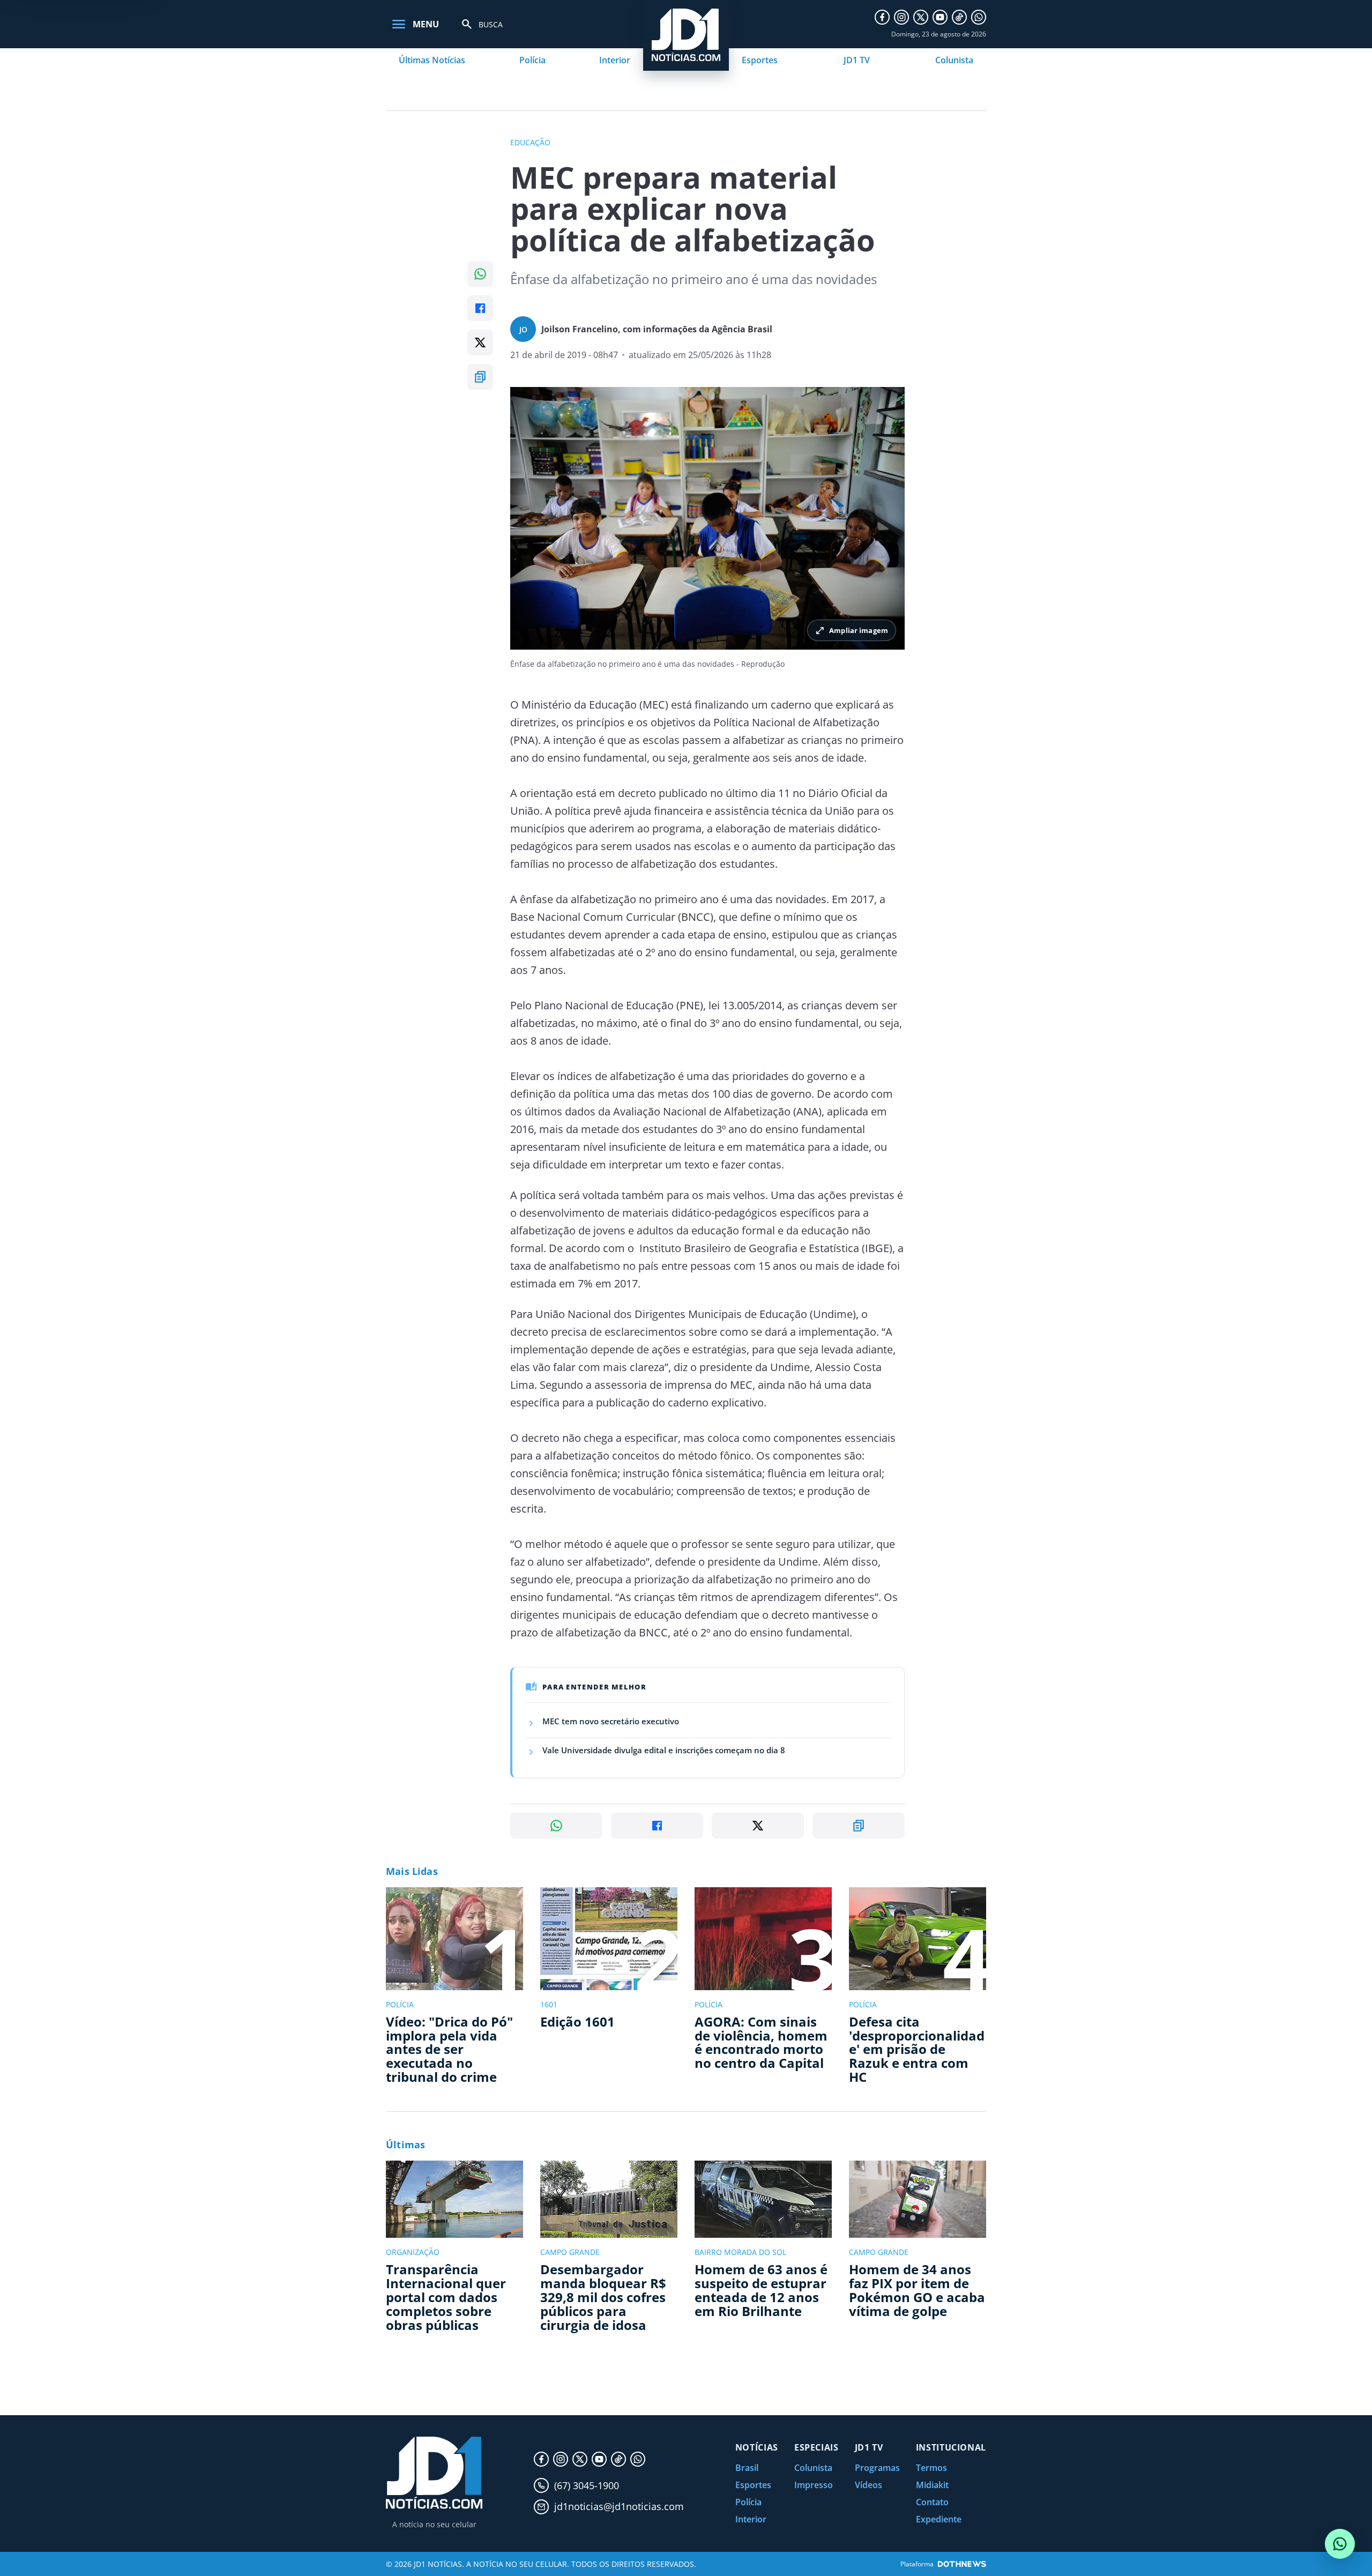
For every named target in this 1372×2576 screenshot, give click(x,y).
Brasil (747, 2468)
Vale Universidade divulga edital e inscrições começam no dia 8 (664, 1750)
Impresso (814, 2485)
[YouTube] (940, 17)
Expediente (939, 2519)
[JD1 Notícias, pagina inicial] (434, 2473)
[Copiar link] (480, 377)
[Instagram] (901, 17)
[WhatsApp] (979, 17)
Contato (932, 2502)
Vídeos (868, 2485)
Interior (615, 60)
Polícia (532, 60)
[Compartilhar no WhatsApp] (480, 274)
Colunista (954, 60)
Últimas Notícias (432, 60)
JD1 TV (857, 60)
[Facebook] (882, 17)
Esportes (760, 60)
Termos (931, 2468)
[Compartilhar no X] (480, 343)
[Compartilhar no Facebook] (480, 308)
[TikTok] (959, 17)
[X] (921, 17)
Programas (877, 2468)
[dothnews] (962, 2564)
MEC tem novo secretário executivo (611, 1721)
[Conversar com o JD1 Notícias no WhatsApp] (1340, 2544)
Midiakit (932, 2485)
